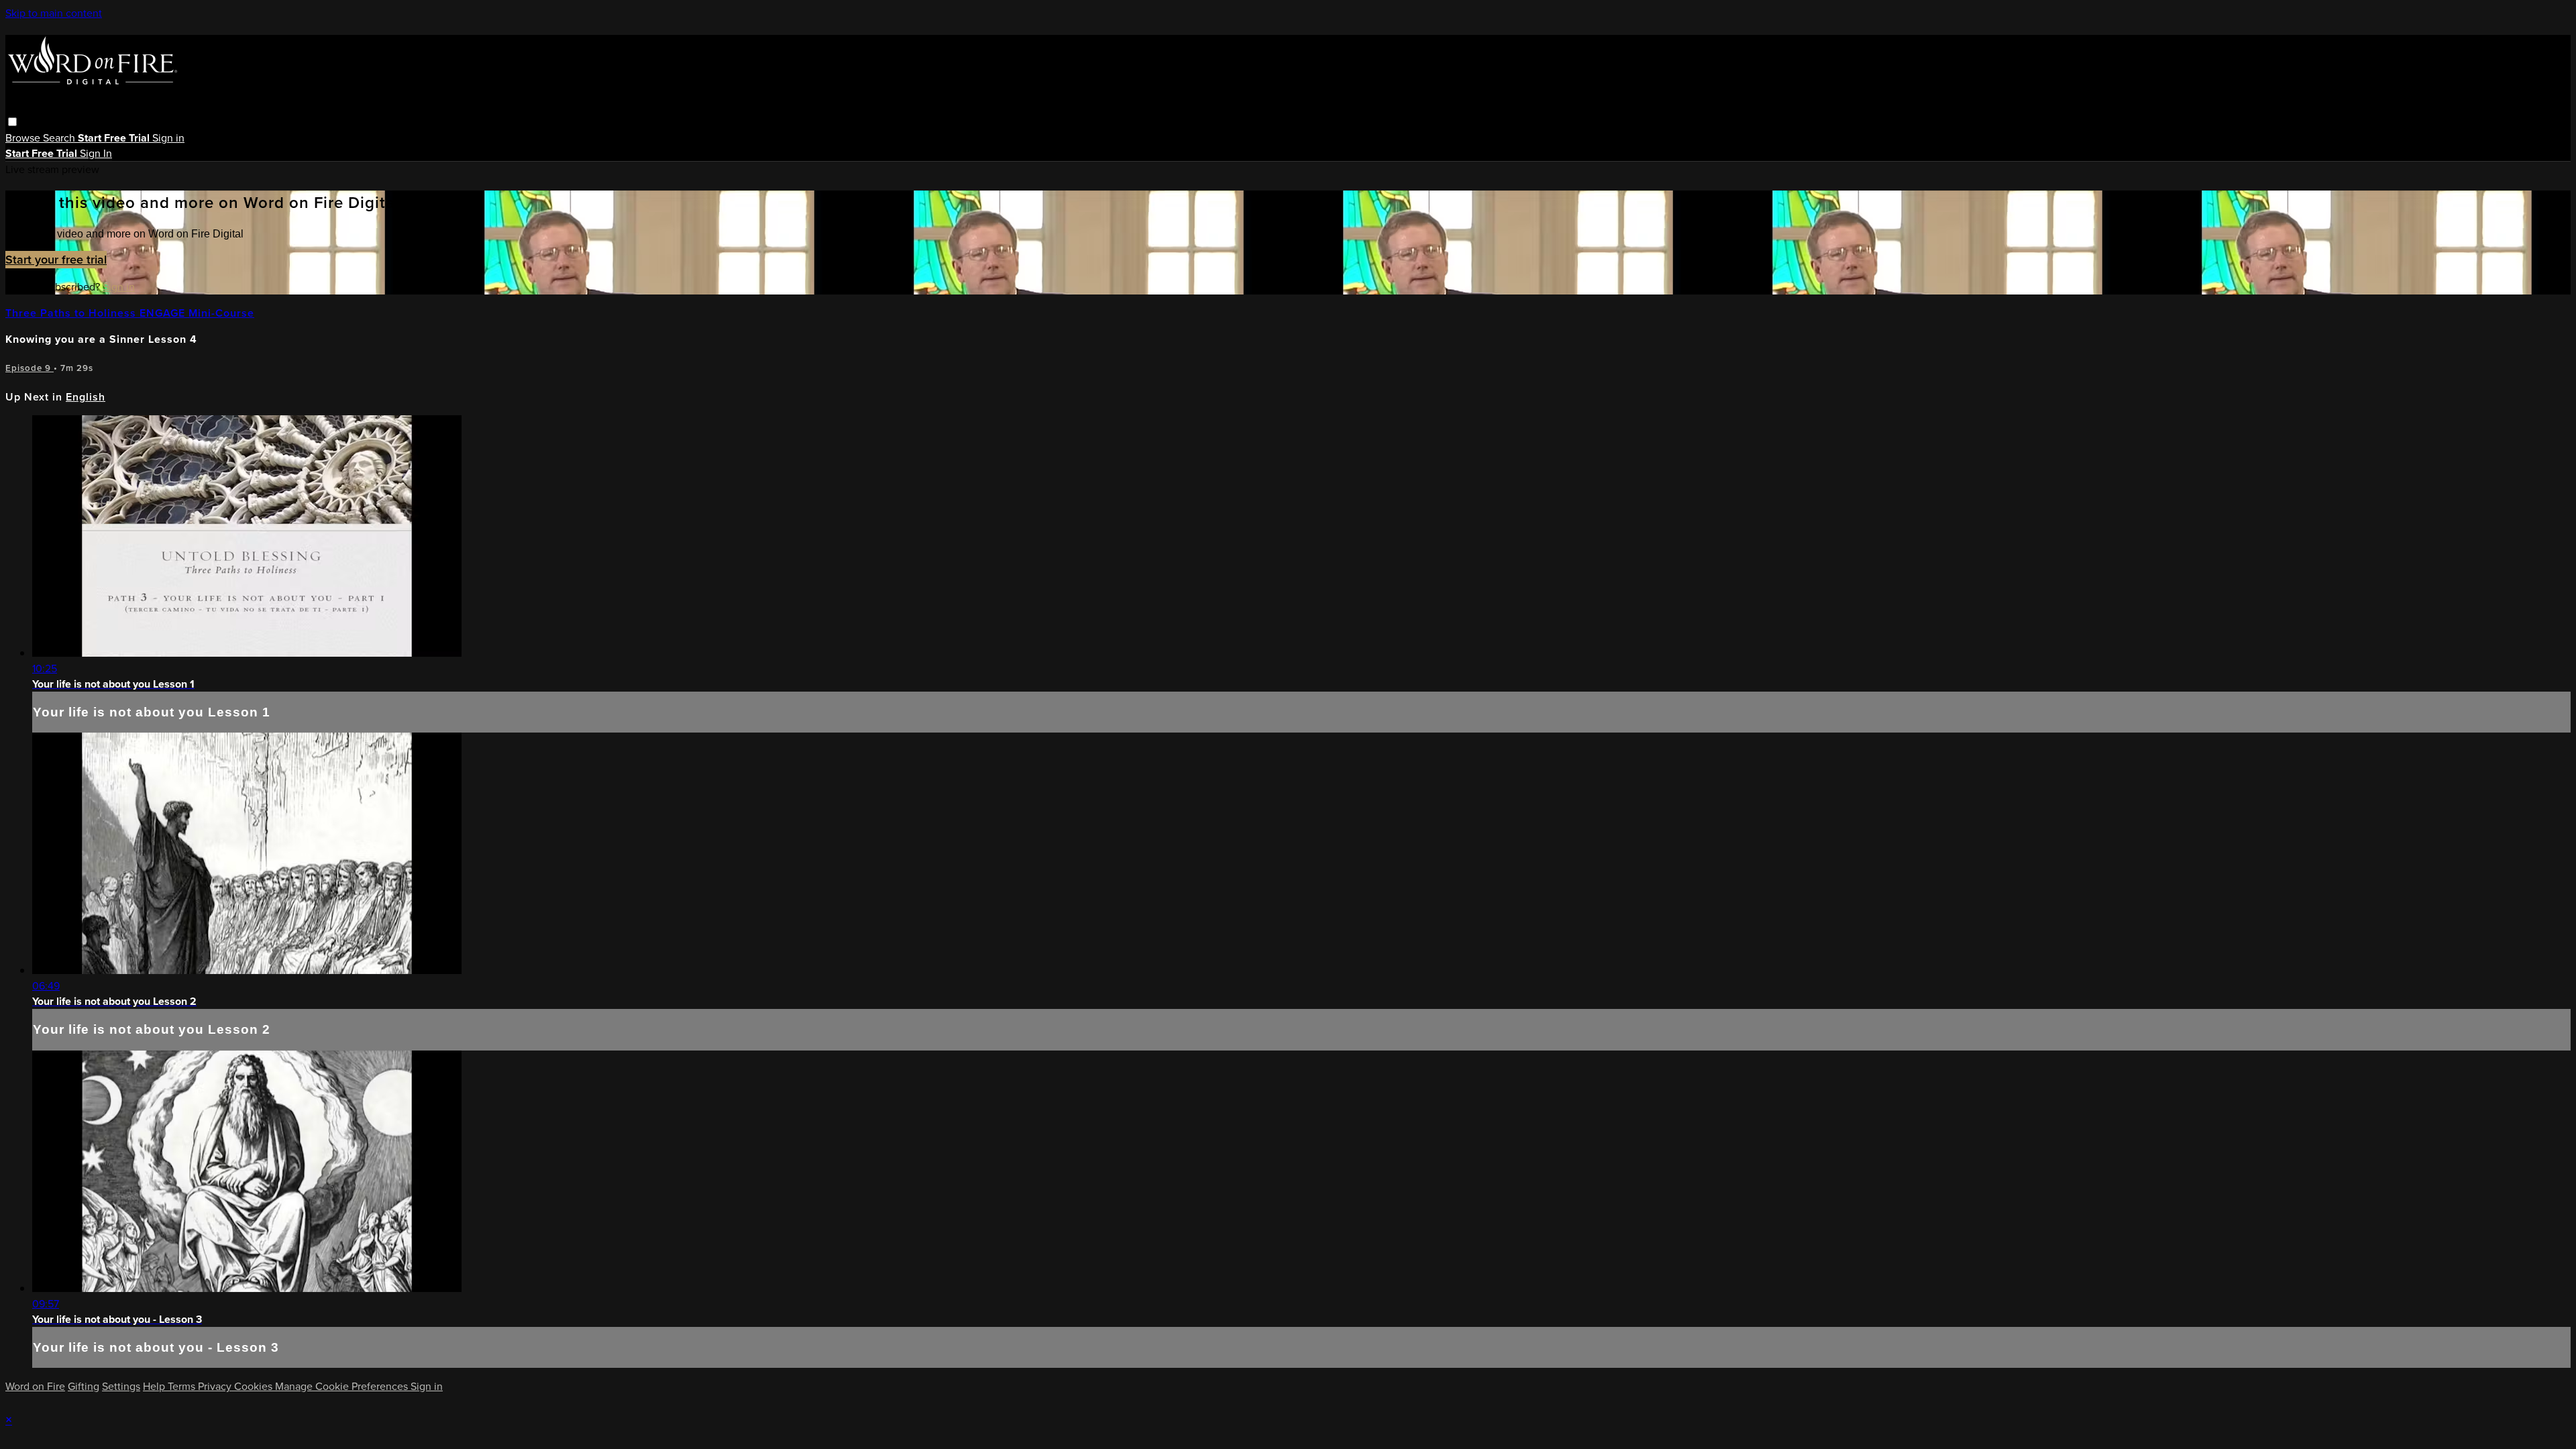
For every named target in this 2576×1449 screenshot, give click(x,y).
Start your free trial (56, 260)
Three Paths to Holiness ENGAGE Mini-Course (130, 313)
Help (155, 1386)
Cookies (255, 1386)
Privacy (216, 1386)
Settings (121, 1386)
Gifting (84, 1386)
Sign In (96, 153)
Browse (24, 138)
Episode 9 (30, 368)
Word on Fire (35, 1386)
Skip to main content (54, 13)
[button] (12, 122)
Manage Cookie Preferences (343, 1386)
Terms (183, 1386)
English (86, 397)
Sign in (168, 138)
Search (60, 138)
